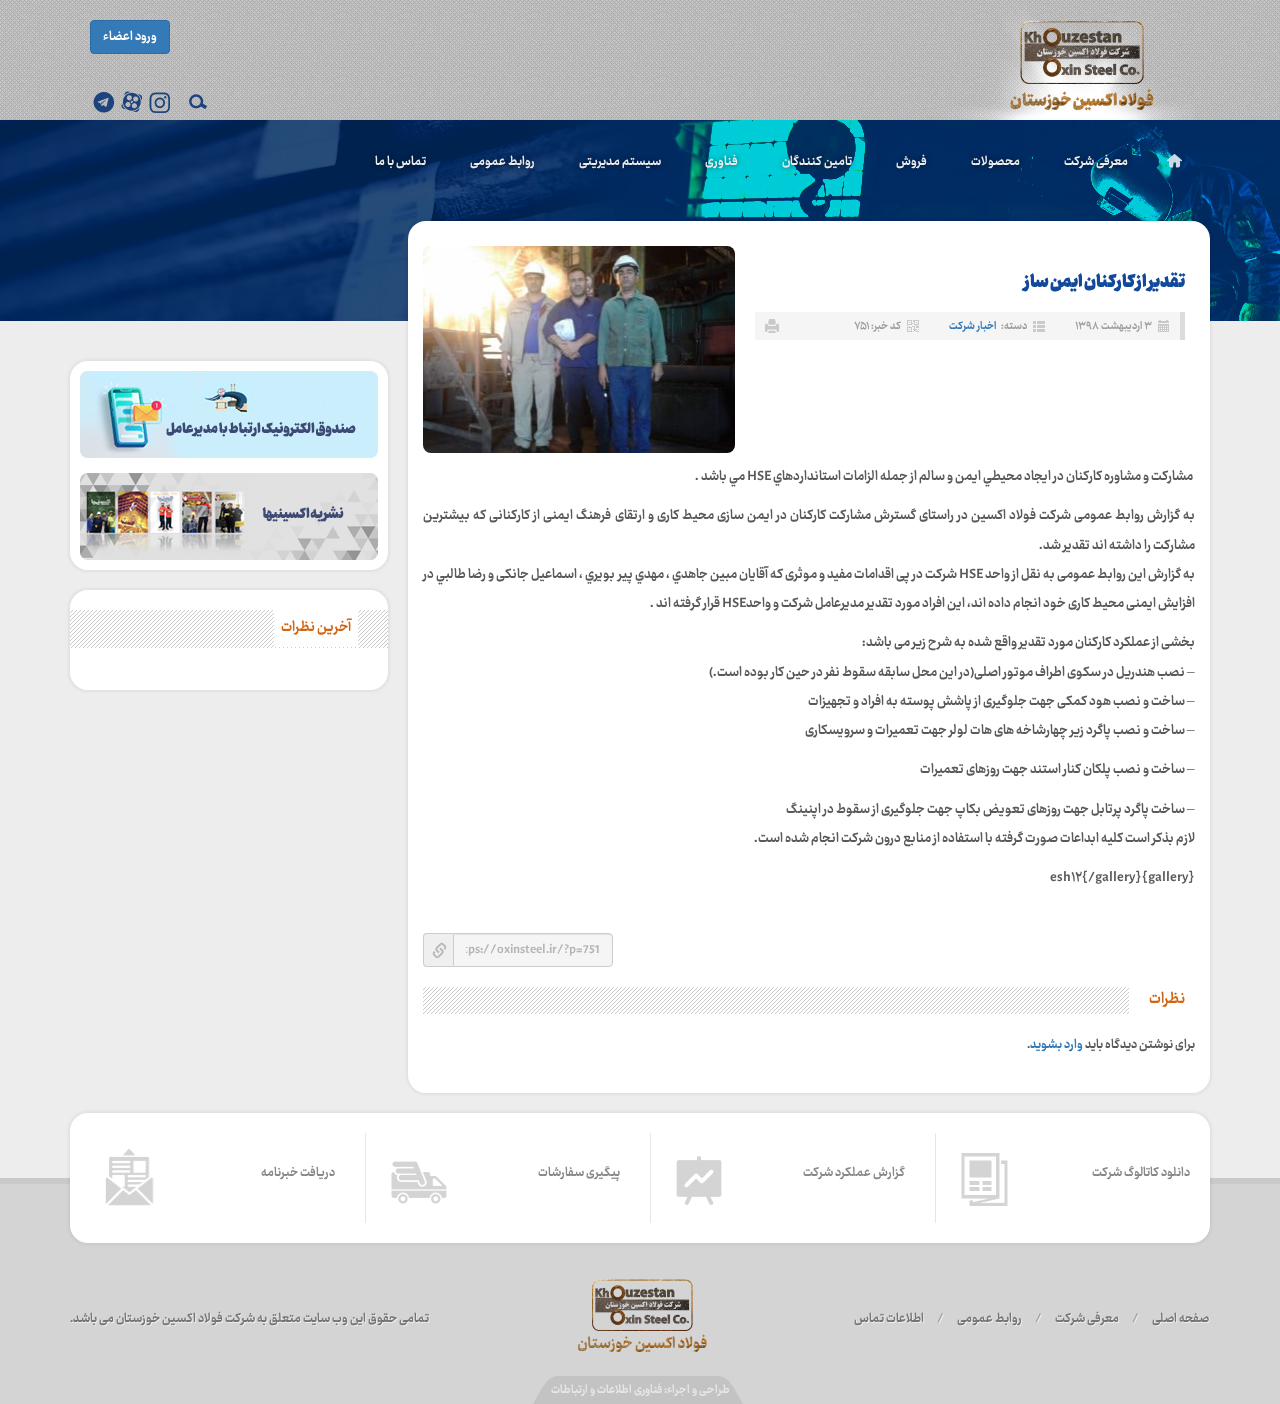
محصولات (995, 162)
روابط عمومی (502, 162)
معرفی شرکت (1096, 162)
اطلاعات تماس (889, 1319)
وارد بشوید (1056, 1045)
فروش (911, 162)
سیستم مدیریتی (620, 162)
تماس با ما (400, 162)
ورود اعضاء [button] (130, 37)
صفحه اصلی (1180, 1319)
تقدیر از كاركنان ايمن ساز (1104, 283)
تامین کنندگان (817, 162)
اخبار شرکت (972, 326)
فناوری (721, 162)
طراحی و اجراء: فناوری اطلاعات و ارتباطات (640, 1390)
